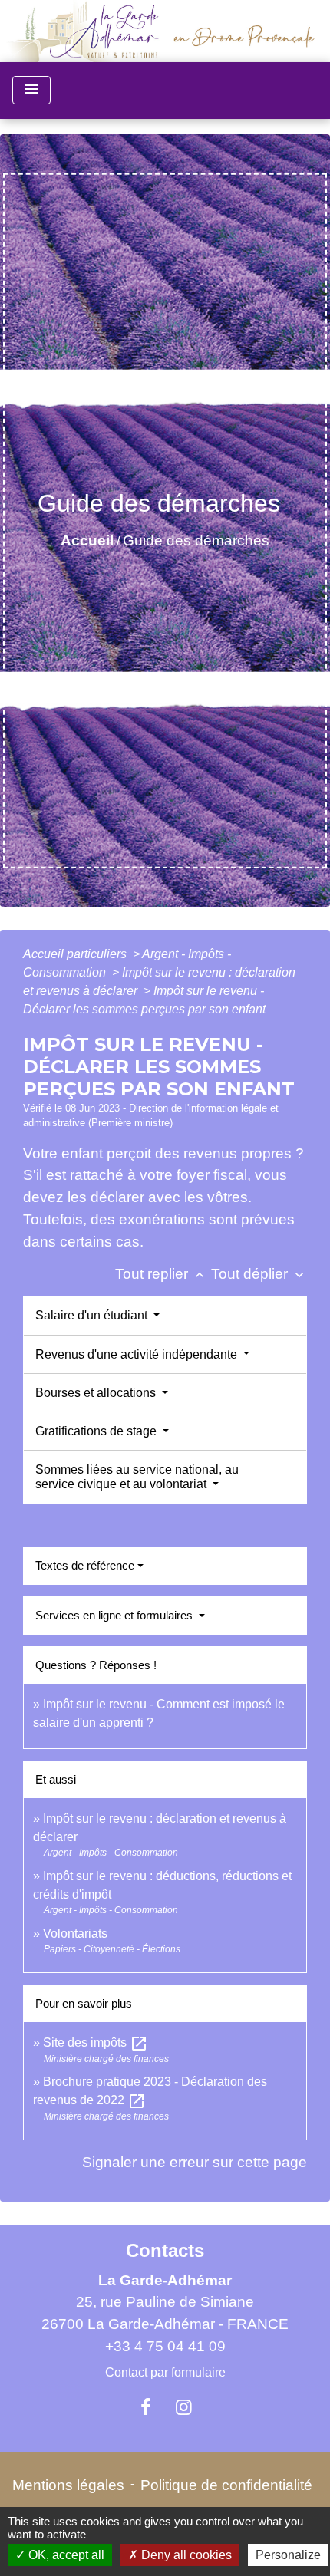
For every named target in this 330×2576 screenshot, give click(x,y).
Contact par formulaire (165, 2372)
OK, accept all (65, 2555)
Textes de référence (85, 1565)
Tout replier (161, 1274)
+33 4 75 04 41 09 (165, 2346)
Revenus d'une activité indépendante (138, 1354)
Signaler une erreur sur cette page (195, 2162)
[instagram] (184, 2407)
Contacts (165, 2250)
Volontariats (75, 1934)
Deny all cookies (185, 2555)
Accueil (87, 540)
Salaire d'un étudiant (93, 1315)
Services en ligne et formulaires (115, 1615)
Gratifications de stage (97, 1431)
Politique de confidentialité (226, 2485)
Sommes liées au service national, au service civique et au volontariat (137, 1477)
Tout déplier (259, 1274)
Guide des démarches (196, 540)
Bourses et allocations (97, 1393)
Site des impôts (96, 2042)
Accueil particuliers (76, 954)
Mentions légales (68, 2485)
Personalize (288, 2555)
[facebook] (146, 2407)
